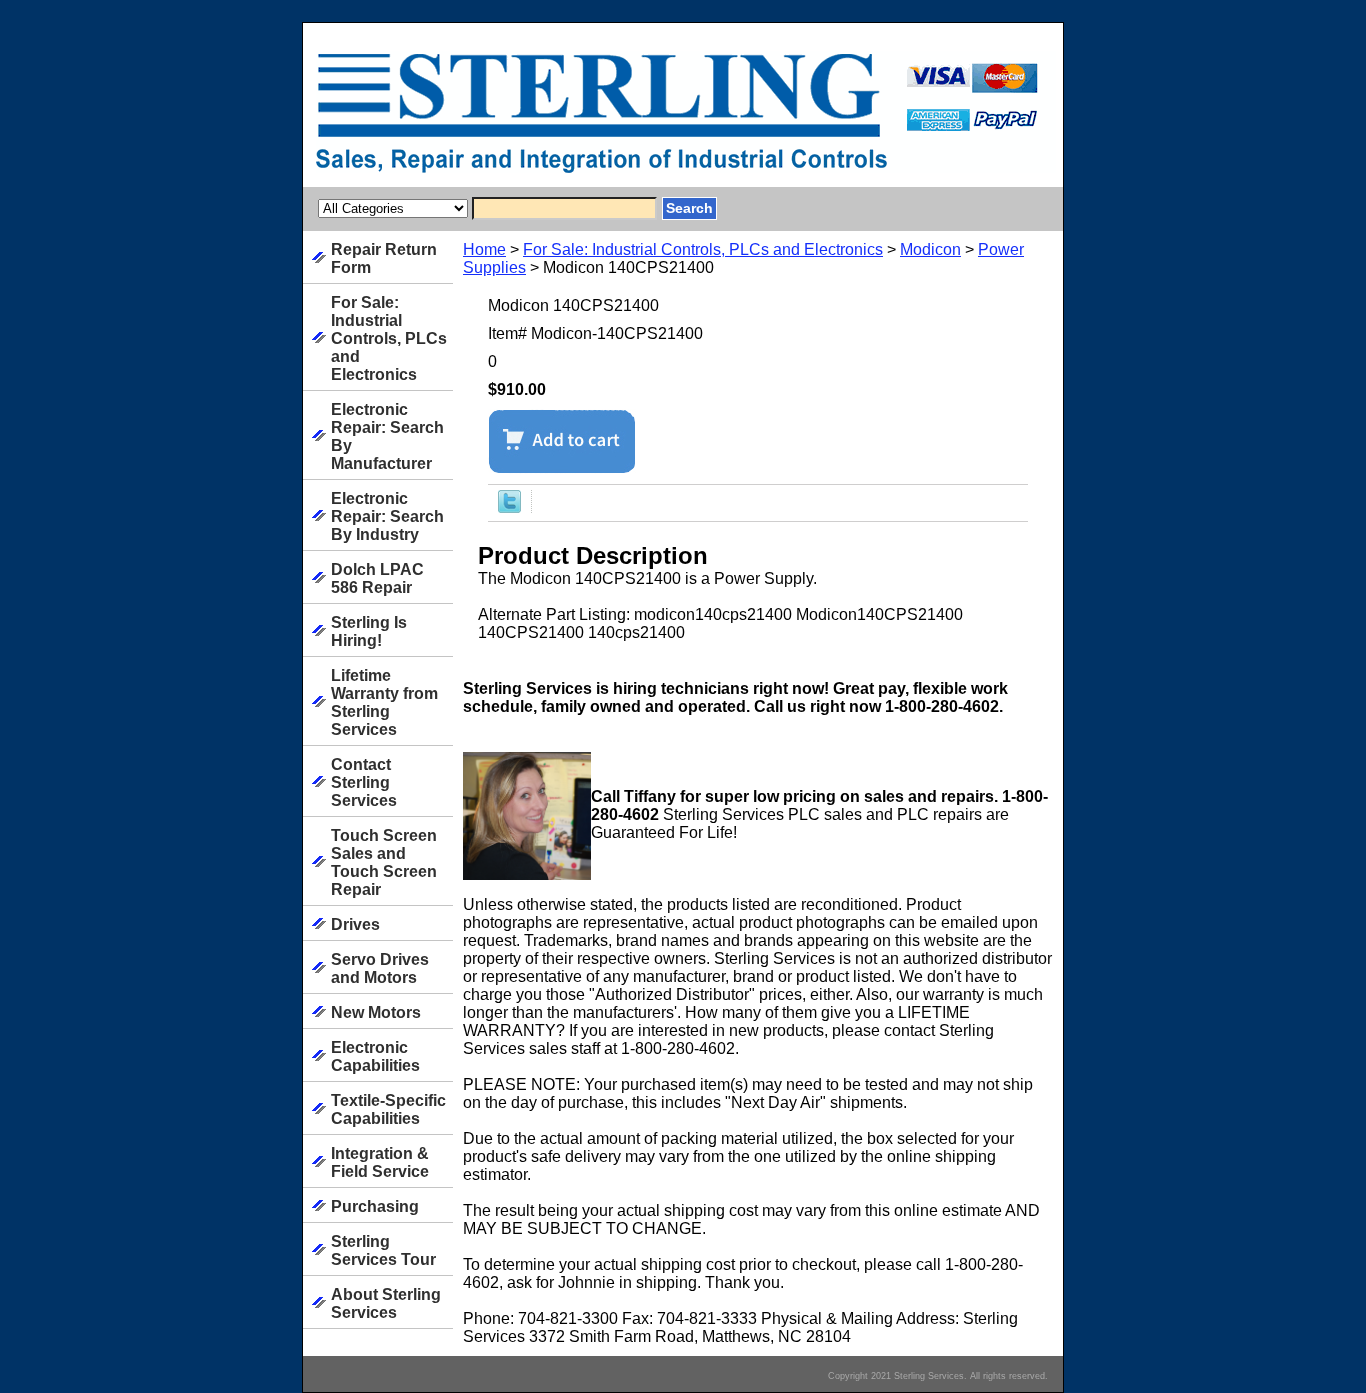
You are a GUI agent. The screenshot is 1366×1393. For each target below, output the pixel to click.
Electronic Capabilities (375, 1056)
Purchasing (375, 1206)
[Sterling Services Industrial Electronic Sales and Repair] (553, 119)
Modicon (930, 249)
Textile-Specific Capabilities (388, 1109)
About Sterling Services (386, 1303)
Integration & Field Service (380, 1162)
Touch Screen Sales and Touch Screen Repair (384, 862)
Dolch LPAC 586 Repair (377, 578)
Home (484, 249)
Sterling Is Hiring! (369, 631)
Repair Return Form (384, 258)
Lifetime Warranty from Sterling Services (384, 702)
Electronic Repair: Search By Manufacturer (387, 436)
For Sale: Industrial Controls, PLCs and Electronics (703, 249)
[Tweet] (509, 507)
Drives (355, 924)
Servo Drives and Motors (380, 968)
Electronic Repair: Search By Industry (387, 516)
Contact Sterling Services (364, 782)
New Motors (376, 1012)
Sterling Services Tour (383, 1250)
